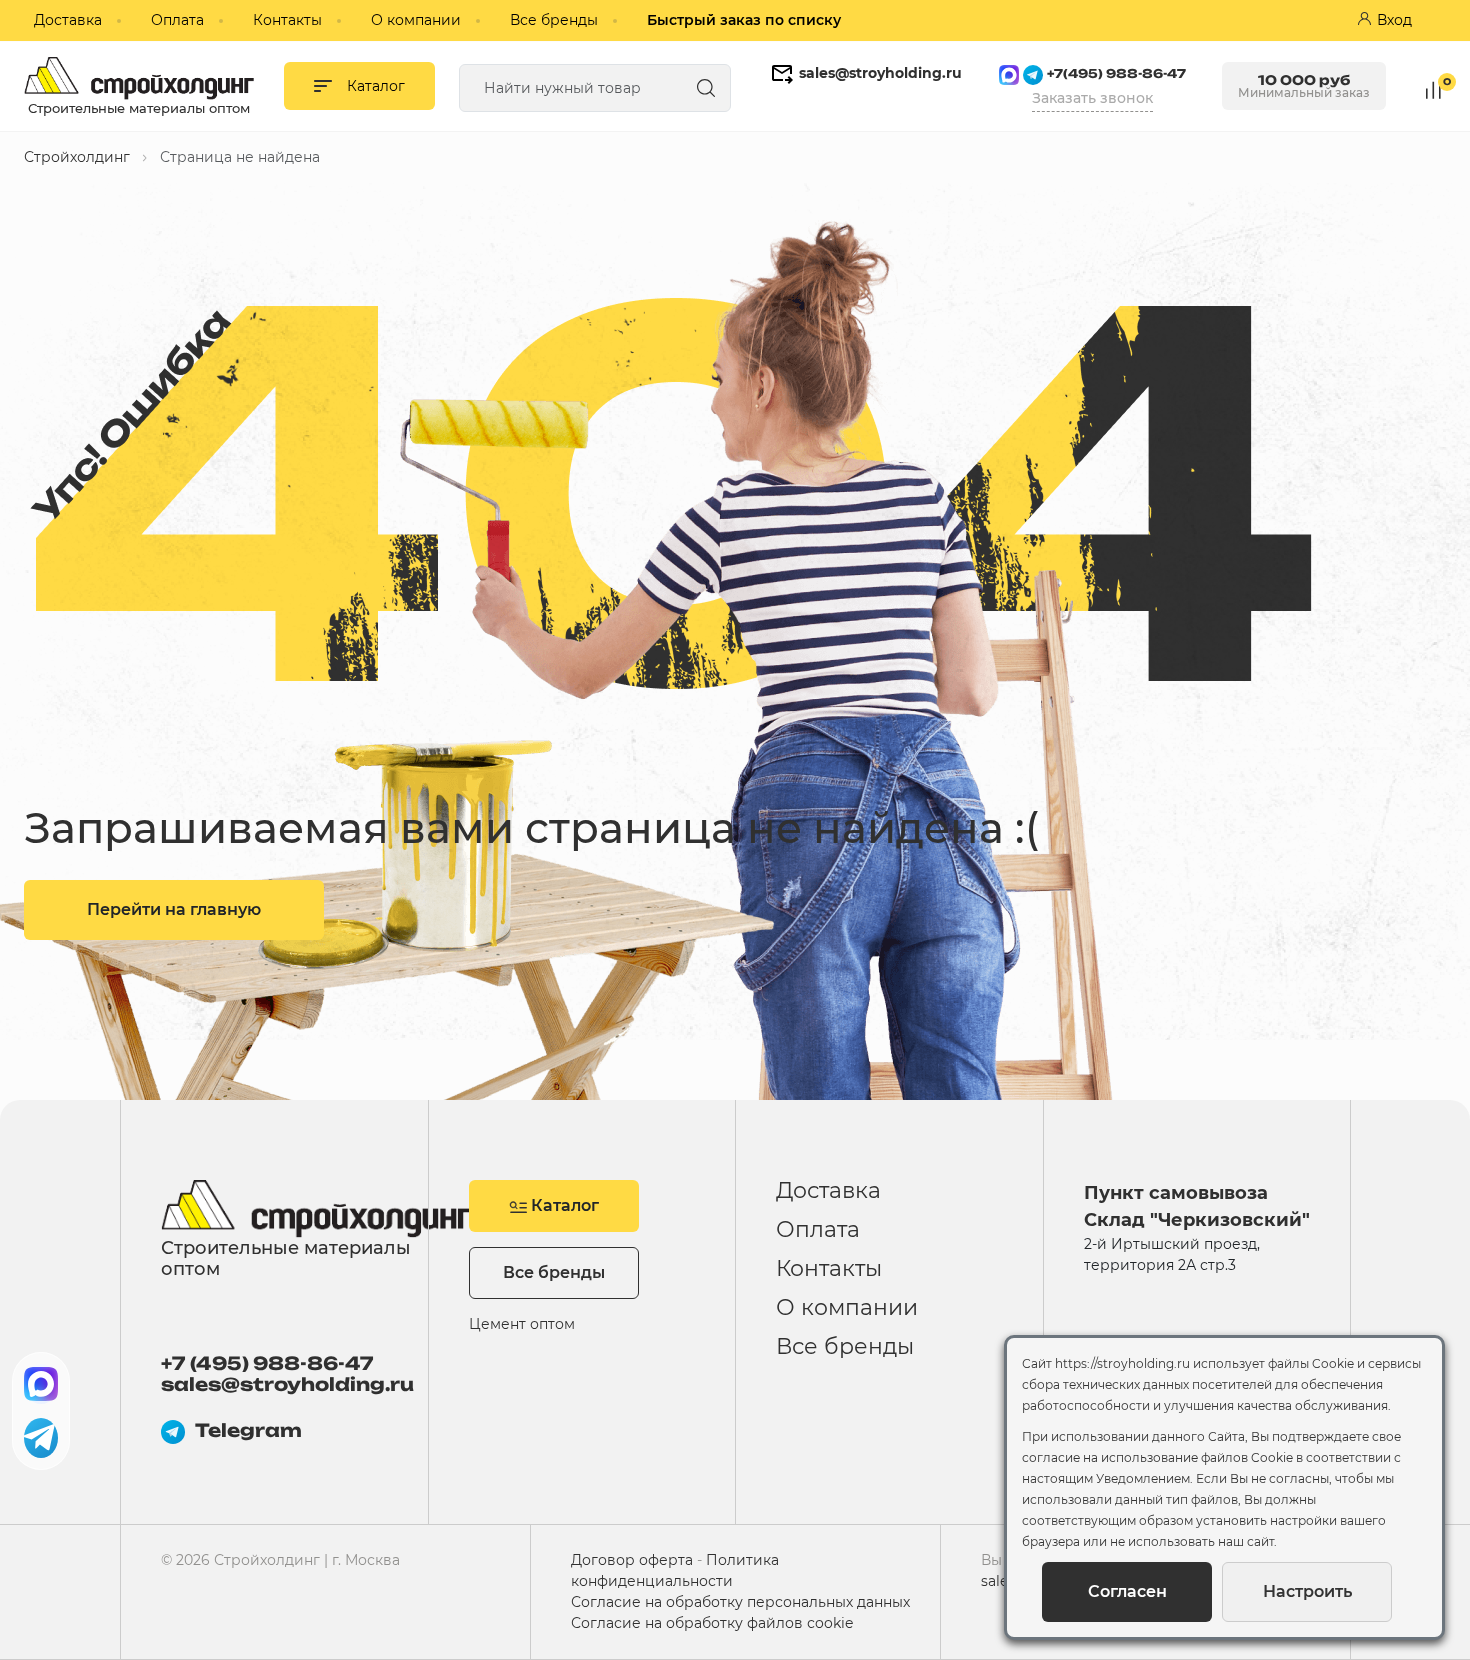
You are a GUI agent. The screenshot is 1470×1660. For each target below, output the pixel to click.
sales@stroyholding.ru (880, 73)
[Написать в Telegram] (41, 1438)
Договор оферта (632, 1560)
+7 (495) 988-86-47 (267, 1363)
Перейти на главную (174, 909)
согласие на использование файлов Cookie (1157, 1457)
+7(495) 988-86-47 (1116, 73)
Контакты (287, 20)
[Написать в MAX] (41, 1384)
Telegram (248, 1430)
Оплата (177, 20)
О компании (416, 20)
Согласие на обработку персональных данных (740, 1602)
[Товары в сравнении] (1433, 88)
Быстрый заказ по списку (744, 20)
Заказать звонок (1092, 98)
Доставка (68, 20)
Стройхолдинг (77, 157)
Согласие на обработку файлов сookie (712, 1623)
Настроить (1307, 1591)
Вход (1394, 20)
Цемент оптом (522, 1324)
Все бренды (554, 20)
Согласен (1127, 1591)
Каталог (563, 1205)
